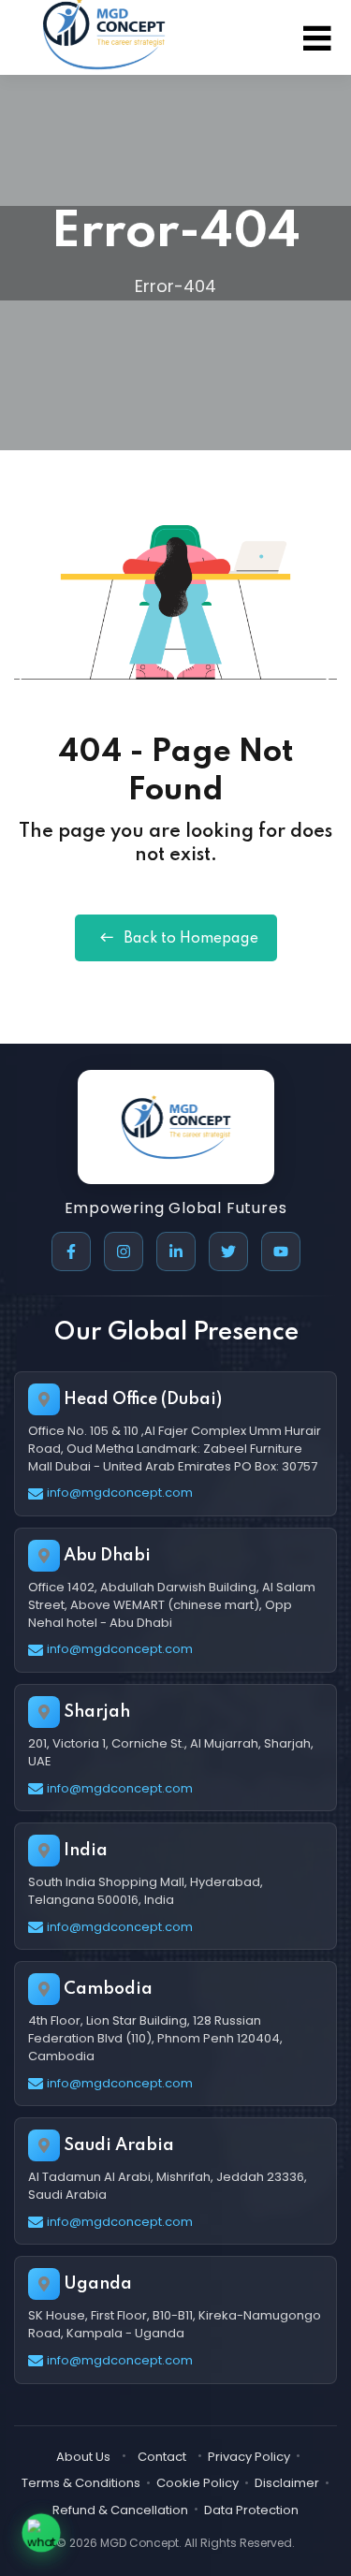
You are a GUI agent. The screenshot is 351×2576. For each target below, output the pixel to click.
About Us (83, 2457)
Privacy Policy (249, 2457)
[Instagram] (124, 1251)
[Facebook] (71, 1251)
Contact (162, 2457)
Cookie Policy (197, 2483)
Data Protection (251, 2510)
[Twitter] (228, 1251)
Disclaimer (287, 2483)
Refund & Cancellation (120, 2510)
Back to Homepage (191, 939)
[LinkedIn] (176, 1251)
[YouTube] (281, 1251)
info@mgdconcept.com (120, 1493)
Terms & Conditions (81, 2483)
